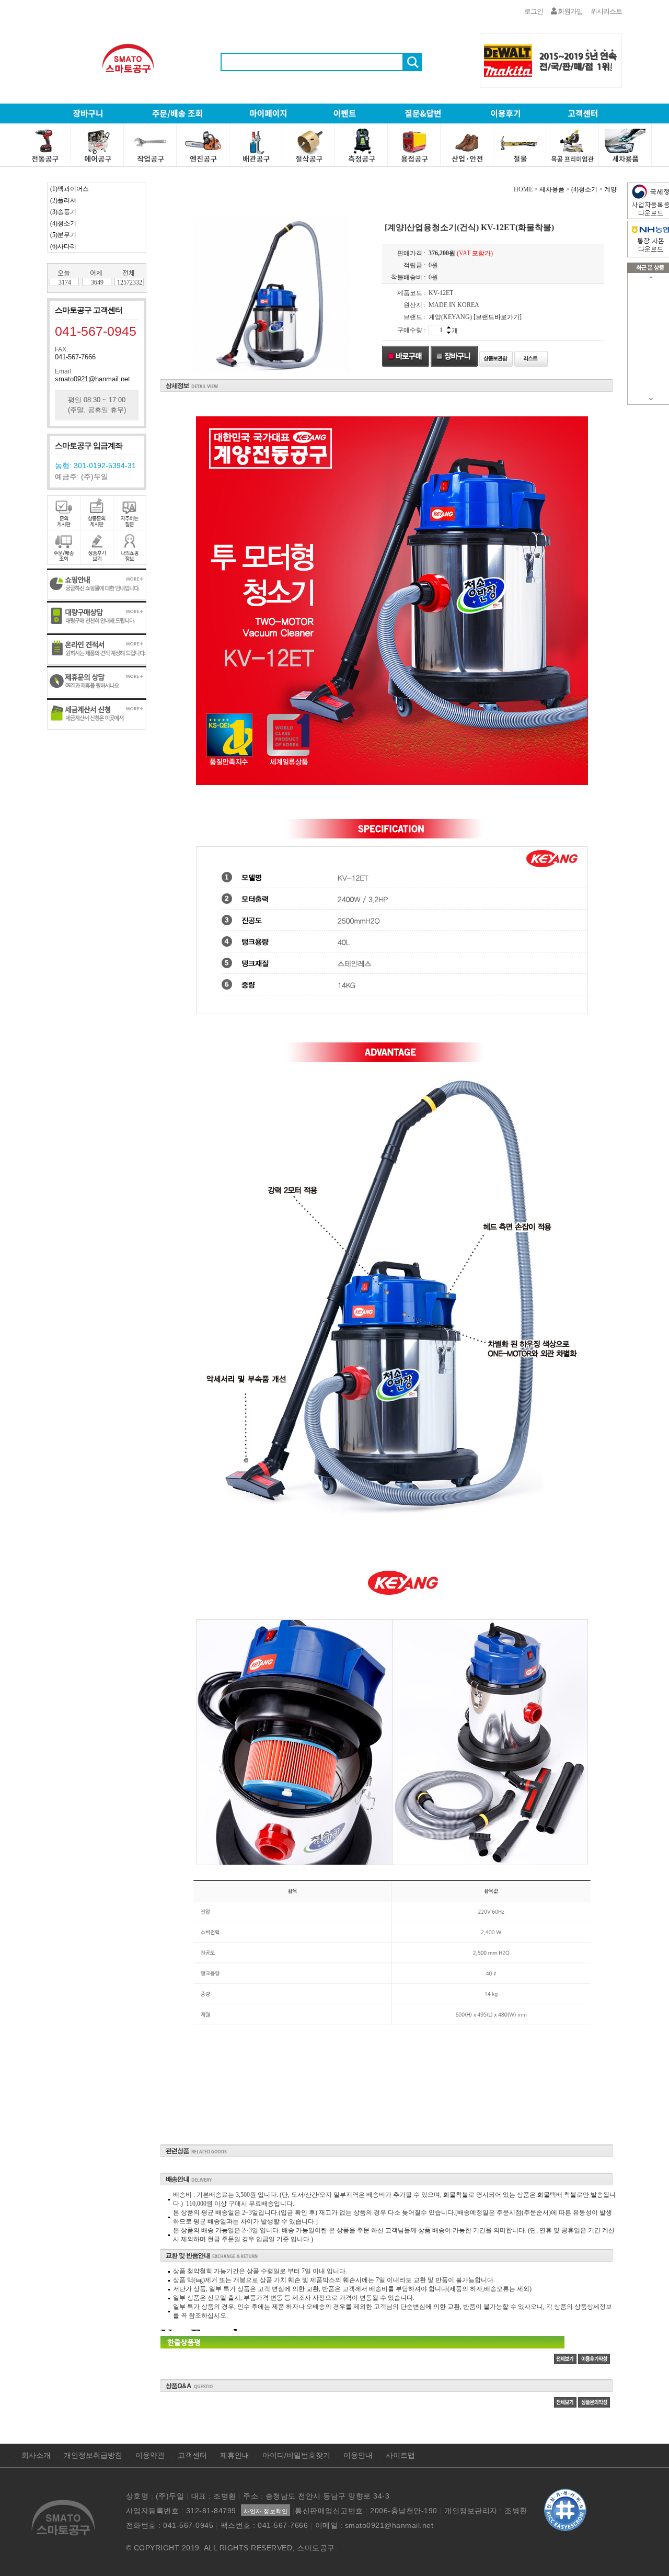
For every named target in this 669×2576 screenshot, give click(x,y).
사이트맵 (400, 2455)
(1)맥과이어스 (70, 189)
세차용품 (552, 189)
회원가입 (570, 11)
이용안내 (358, 2455)
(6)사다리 (63, 246)
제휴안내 (235, 2455)
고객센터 (192, 2455)
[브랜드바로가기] (498, 317)
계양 (610, 189)
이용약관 (150, 2455)
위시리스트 (606, 11)
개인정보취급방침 (93, 2455)
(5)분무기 (63, 235)
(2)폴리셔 (63, 200)
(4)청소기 (63, 223)
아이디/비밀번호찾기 (296, 2455)
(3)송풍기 (63, 212)
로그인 (534, 11)
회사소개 (36, 2455)
